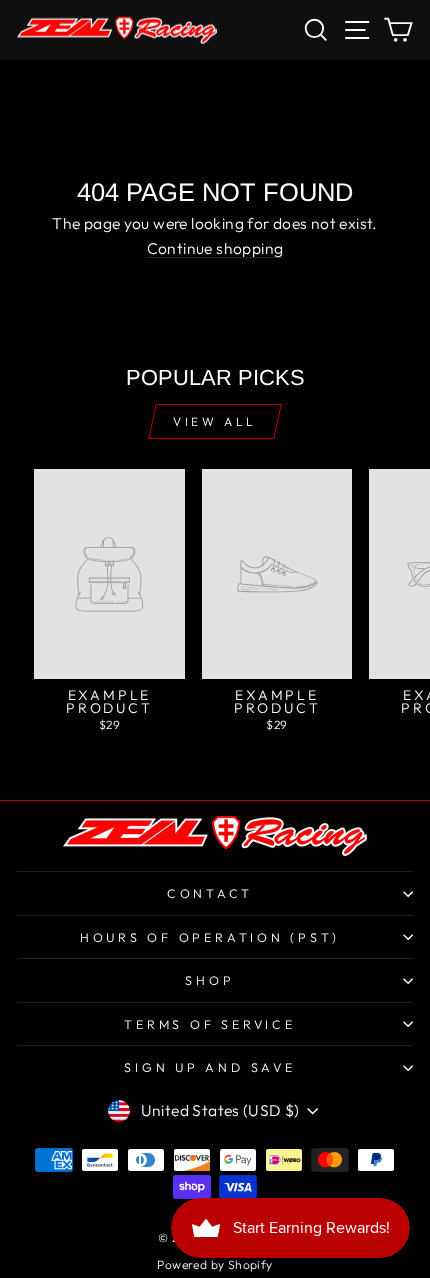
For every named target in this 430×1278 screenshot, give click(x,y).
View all (215, 421)
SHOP (209, 980)
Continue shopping (215, 248)
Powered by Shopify (214, 1264)
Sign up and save (209, 1067)
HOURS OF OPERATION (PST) (210, 937)
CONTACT (210, 893)
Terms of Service (209, 1024)
